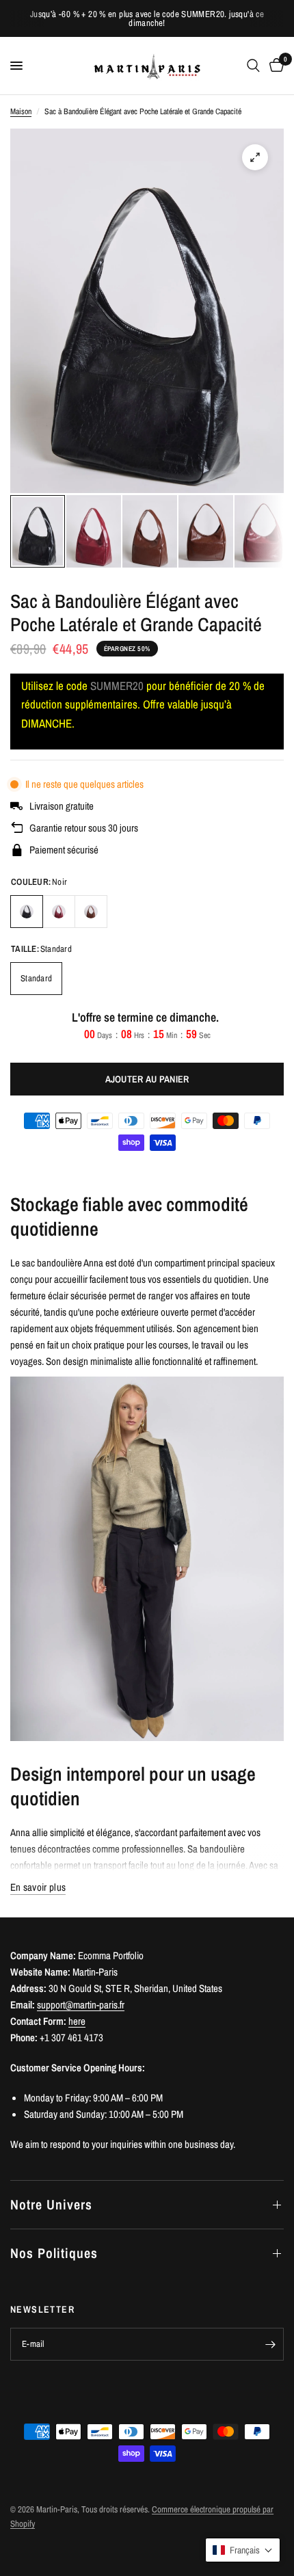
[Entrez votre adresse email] (270, 2344)
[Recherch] (253, 66)
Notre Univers (51, 2204)
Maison (21, 111)
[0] (274, 66)
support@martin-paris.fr (81, 2005)
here (77, 2021)
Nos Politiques (54, 2253)
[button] (243, 2550)
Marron (91, 912)
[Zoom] (255, 157)
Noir (27, 912)
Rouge (59, 912)
